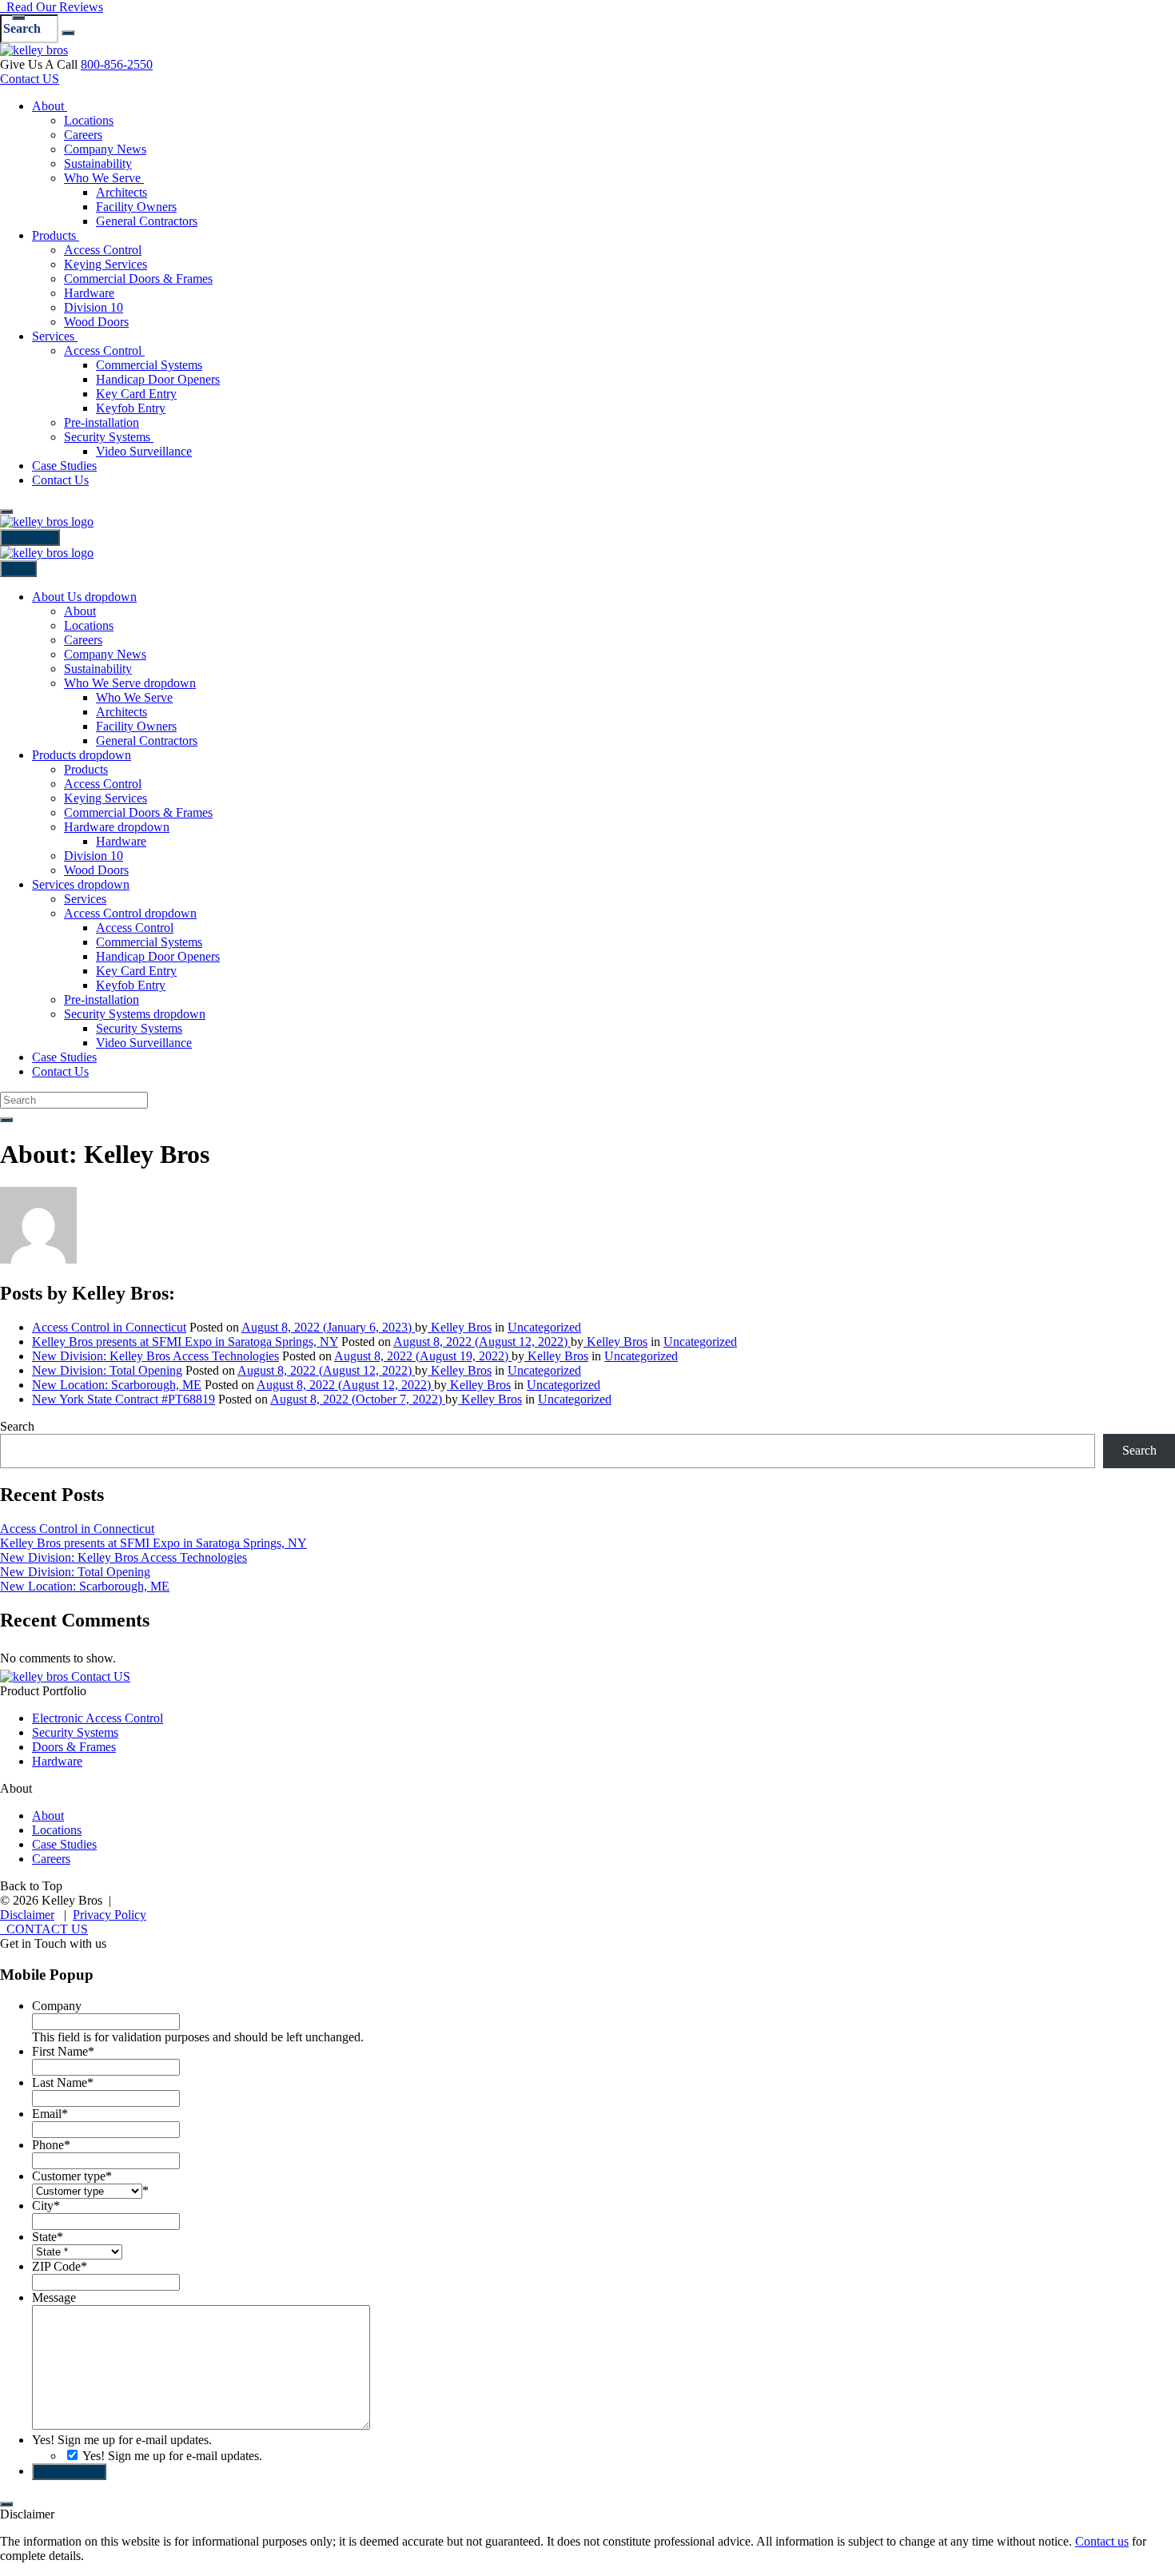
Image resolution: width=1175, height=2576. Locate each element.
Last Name (63, 2082)
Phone (51, 2145)
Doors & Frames (74, 1747)
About (48, 1816)
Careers (51, 1859)
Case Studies (64, 1844)
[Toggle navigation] (6, 512)
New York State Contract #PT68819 (123, 1399)
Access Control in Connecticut (109, 1327)
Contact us (1102, 2541)
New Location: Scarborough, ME (117, 1385)
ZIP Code (60, 2266)
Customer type (72, 2176)
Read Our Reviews (52, 7)
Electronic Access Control (98, 1718)
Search (17, 1426)
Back (18, 569)
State (48, 2237)
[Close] (18, 18)
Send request (69, 2472)
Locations (57, 1830)
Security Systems (75, 1732)
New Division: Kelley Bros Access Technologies (155, 1356)
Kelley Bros (460, 1327)
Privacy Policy (110, 1915)
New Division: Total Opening (107, 1370)
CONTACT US (44, 1929)
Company (57, 2006)
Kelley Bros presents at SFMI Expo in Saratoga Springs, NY (185, 1342)
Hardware (57, 1761)
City (46, 2206)
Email (50, 2114)
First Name (63, 2051)
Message (54, 2297)
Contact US (30, 79)
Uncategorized (544, 1327)
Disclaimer (27, 1915)
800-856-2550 (117, 64)
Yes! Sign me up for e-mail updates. (122, 2440)
